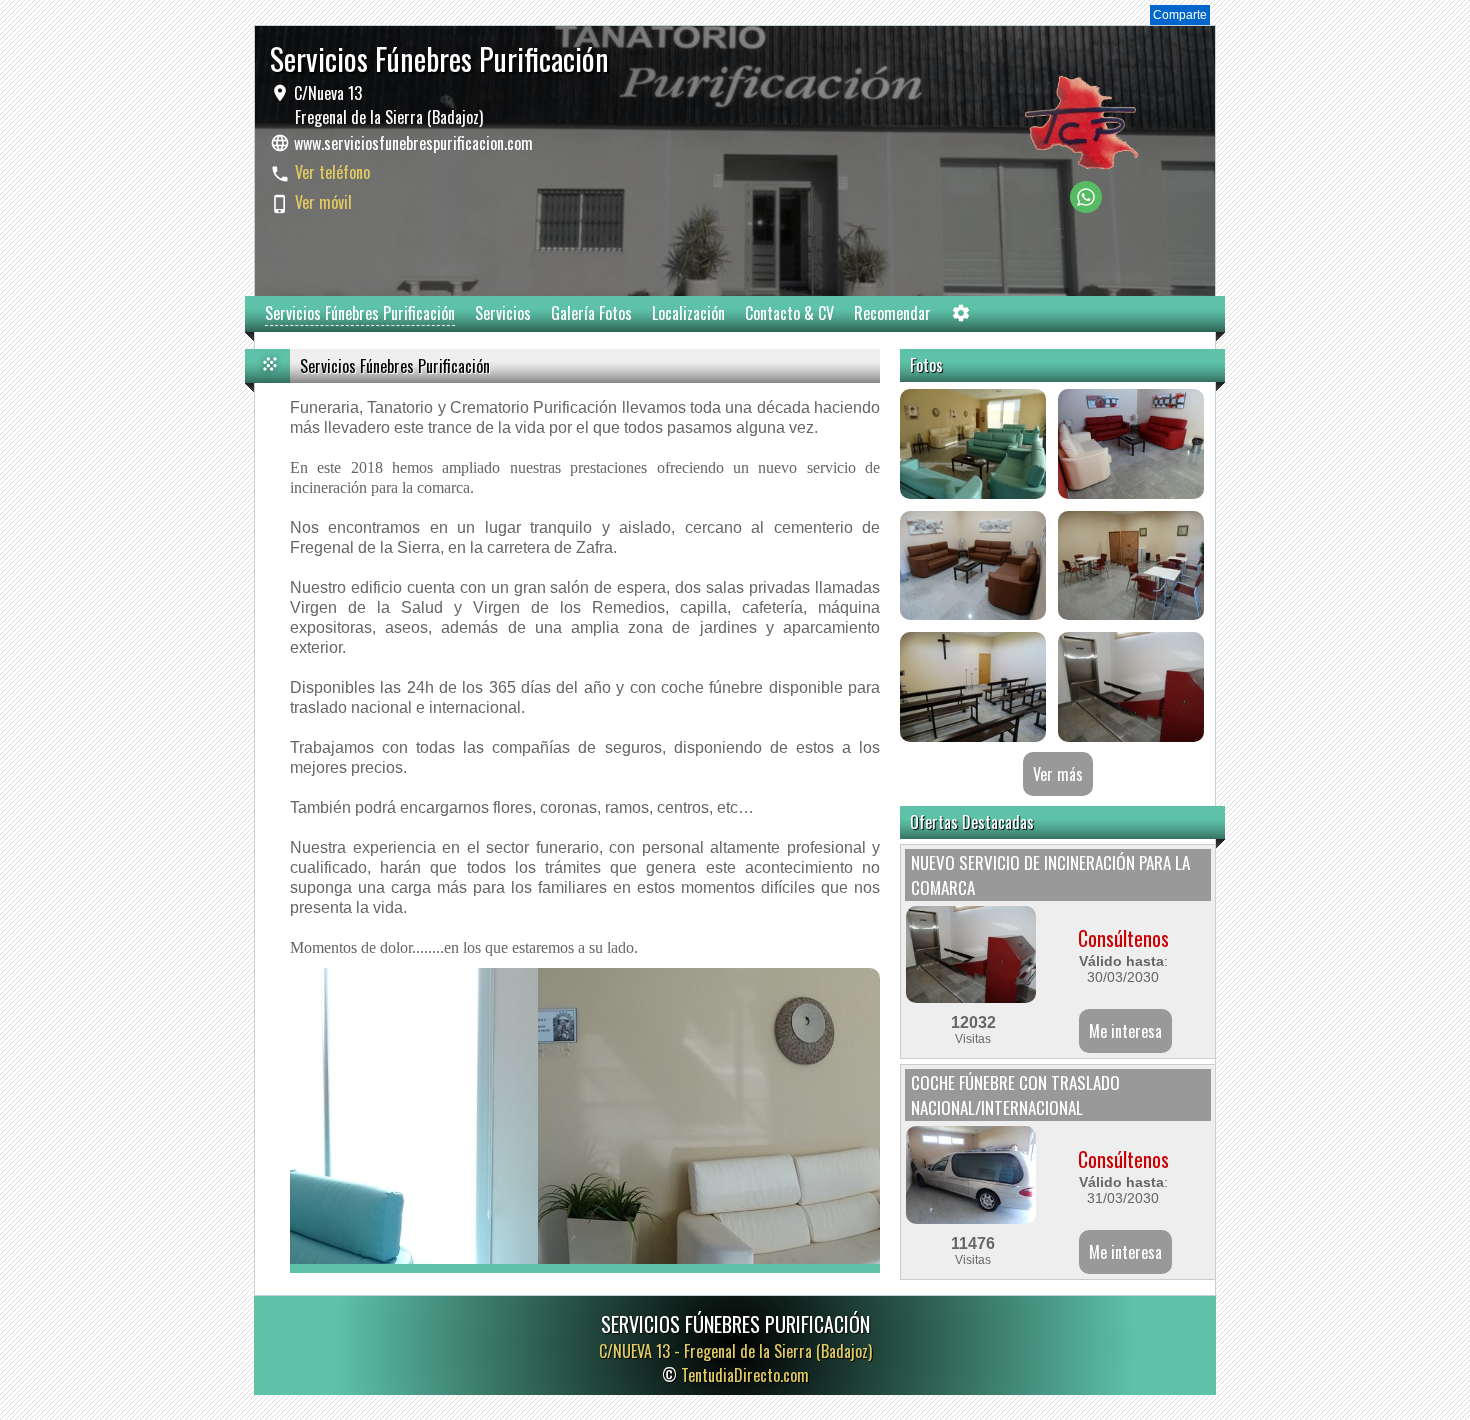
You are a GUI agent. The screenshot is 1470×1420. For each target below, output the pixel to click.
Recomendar (892, 313)
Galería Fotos (591, 313)
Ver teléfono (332, 172)
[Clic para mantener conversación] (1086, 207)
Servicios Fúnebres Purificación (360, 313)
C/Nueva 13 (386, 105)
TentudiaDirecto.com (745, 1375)
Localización (688, 313)
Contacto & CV (789, 313)
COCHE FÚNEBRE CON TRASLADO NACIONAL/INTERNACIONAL (1015, 1095)
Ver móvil (323, 202)
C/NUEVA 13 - (735, 1351)
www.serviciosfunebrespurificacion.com (413, 143)
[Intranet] (961, 317)
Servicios (503, 313)
